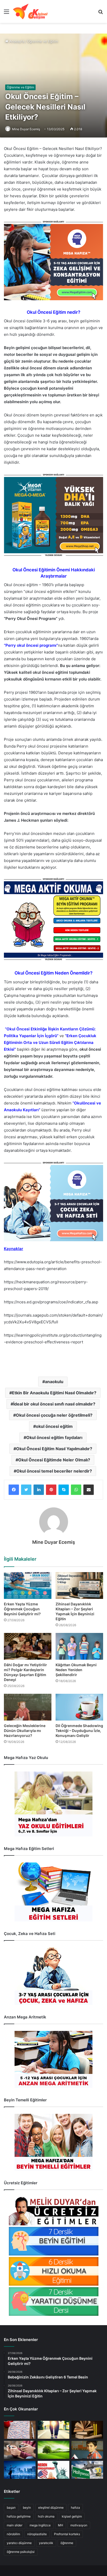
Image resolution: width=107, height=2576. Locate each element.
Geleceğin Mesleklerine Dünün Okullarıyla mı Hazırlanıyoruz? (25, 1731)
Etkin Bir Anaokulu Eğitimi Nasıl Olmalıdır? (54, 1393)
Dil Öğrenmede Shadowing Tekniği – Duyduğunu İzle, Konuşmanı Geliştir (79, 1731)
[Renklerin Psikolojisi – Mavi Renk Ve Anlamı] (20, 2470)
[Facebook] (14, 1490)
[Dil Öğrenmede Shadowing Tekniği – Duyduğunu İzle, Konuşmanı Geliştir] (79, 1707)
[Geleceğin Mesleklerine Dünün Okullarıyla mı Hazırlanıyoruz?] (28, 1707)
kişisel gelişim (72, 2516)
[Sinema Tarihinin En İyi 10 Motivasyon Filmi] (87, 2470)
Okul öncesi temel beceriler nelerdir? (54, 1471)
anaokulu (54, 1382)
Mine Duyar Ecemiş (26, 129)
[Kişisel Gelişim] (30, 11)
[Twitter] (26, 1490)
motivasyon (79, 2525)
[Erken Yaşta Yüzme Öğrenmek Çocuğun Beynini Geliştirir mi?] (28, 1586)
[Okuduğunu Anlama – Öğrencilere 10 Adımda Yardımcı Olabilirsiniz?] (87, 2450)
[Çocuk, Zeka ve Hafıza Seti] (53, 1976)
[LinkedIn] (39, 1490)
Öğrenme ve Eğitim (42, 41)
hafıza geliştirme (19, 2516)
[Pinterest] (51, 1490)
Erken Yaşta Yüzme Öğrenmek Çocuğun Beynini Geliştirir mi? (22, 1609)
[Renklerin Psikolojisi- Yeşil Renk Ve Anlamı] (53, 2450)
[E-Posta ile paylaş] (89, 1490)
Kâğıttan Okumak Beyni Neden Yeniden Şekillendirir (76, 1670)
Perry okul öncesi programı (31, 645)
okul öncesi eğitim (54, 1426)
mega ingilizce (40, 2525)
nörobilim (13, 2534)
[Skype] (64, 1490)
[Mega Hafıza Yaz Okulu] (53, 1804)
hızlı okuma (46, 2516)
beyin (27, 2508)
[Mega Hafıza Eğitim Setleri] (53, 1892)
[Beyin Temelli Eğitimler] (53, 2142)
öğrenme (67, 2543)
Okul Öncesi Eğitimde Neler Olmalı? (54, 1460)
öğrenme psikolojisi (21, 2552)
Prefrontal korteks (67, 2534)
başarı (11, 2508)
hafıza (75, 2508)
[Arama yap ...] (101, 13)
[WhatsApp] (76, 1490)
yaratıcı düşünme (19, 2543)
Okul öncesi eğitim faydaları (54, 1437)
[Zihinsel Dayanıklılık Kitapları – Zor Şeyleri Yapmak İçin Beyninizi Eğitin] (79, 1586)
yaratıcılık (46, 2543)
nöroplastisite (37, 2534)
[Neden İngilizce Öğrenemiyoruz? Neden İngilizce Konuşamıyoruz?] (53, 2470)
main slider (15, 2525)
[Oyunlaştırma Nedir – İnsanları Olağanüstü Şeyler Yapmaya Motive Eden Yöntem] (20, 2450)
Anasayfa (16, 41)
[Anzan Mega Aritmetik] (53, 2059)
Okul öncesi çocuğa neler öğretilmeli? (54, 1415)
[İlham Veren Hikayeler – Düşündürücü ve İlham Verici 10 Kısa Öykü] (87, 2430)
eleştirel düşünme (51, 2508)
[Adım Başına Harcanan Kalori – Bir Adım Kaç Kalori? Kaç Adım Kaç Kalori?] (53, 2430)
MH (61, 2525)
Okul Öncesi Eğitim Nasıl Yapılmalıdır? (54, 1449)
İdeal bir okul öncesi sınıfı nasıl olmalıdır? (54, 1404)
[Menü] (6, 13)
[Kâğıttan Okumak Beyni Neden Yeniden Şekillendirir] (79, 1646)
